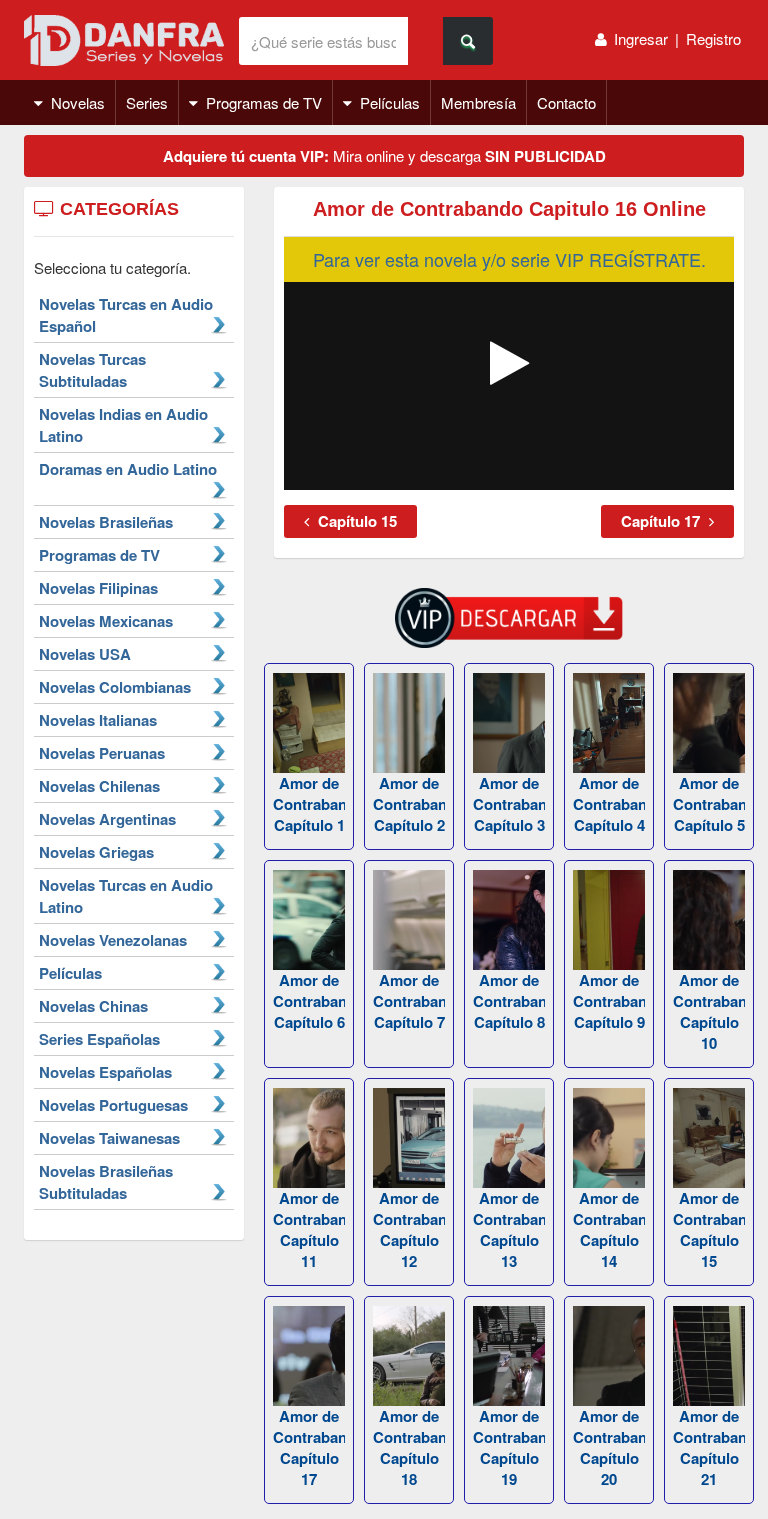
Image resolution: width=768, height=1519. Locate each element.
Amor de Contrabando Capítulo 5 (709, 804)
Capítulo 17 (662, 521)
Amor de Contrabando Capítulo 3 (509, 804)
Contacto (566, 102)
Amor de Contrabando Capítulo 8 (509, 1001)
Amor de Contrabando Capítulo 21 (709, 1447)
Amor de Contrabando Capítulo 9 (609, 1001)
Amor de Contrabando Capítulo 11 (309, 1229)
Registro (713, 38)
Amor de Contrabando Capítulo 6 (309, 1001)
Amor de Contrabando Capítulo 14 (609, 1229)
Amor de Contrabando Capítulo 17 (309, 1447)
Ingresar (641, 38)
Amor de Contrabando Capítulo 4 (609, 804)
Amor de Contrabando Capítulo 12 (409, 1229)
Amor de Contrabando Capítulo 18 (409, 1447)
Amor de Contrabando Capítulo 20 (609, 1447)
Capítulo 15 (355, 521)
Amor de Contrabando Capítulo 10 (709, 1011)
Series (147, 102)
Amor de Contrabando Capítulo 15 (709, 1229)
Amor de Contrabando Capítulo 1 (309, 804)
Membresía (478, 102)
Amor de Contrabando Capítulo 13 (509, 1229)
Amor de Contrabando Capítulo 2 (409, 804)
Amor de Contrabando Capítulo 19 (509, 1447)
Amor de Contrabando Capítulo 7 (409, 1001)
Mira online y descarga (384, 156)
